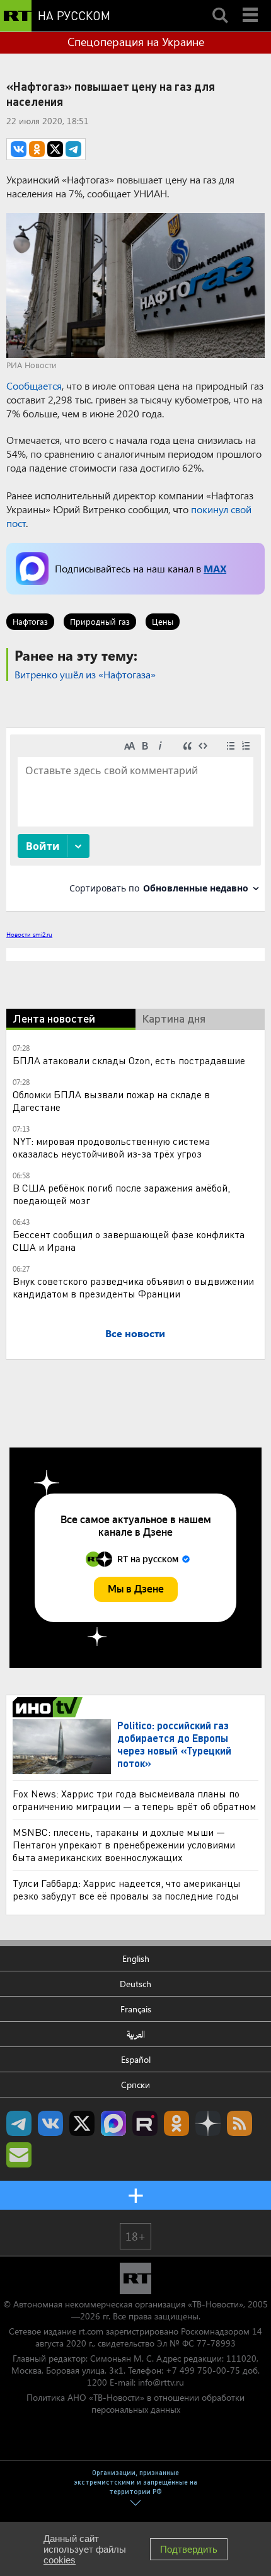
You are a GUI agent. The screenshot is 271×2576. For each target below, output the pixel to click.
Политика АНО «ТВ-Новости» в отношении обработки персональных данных (135, 2403)
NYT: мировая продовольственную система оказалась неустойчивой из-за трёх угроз (111, 1147)
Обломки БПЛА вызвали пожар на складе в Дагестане (111, 1100)
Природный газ (100, 621)
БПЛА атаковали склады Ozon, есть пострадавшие (129, 1060)
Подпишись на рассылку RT (19, 2155)
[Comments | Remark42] (135, 819)
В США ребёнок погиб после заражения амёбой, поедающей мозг (121, 1194)
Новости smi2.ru (29, 934)
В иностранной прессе (49, 1707)
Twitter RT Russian (82, 2123)
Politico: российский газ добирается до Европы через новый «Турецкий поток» (174, 1744)
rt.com (91, 2331)
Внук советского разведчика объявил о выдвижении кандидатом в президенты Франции (133, 1287)
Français (136, 2009)
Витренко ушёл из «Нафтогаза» (85, 674)
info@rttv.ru (161, 2382)
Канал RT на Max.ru (113, 2123)
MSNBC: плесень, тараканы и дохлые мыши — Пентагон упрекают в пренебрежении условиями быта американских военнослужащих (124, 1844)
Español (136, 2059)
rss (239, 2123)
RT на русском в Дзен (208, 2123)
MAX (215, 568)
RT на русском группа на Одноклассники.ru (176, 2123)
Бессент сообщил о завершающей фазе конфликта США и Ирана (129, 1240)
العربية (136, 2034)
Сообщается (34, 386)
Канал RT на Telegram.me (19, 2123)
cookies (60, 2560)
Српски (135, 2085)
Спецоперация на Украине (136, 42)
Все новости (135, 1333)
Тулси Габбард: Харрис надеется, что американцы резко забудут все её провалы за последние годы (127, 1889)
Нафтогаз (30, 621)
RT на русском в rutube (145, 2123)
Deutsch (135, 1984)
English (136, 1958)
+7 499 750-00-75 (203, 2370)
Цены (163, 621)
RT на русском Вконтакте (50, 2123)
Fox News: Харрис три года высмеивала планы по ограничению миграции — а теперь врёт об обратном (134, 1800)
